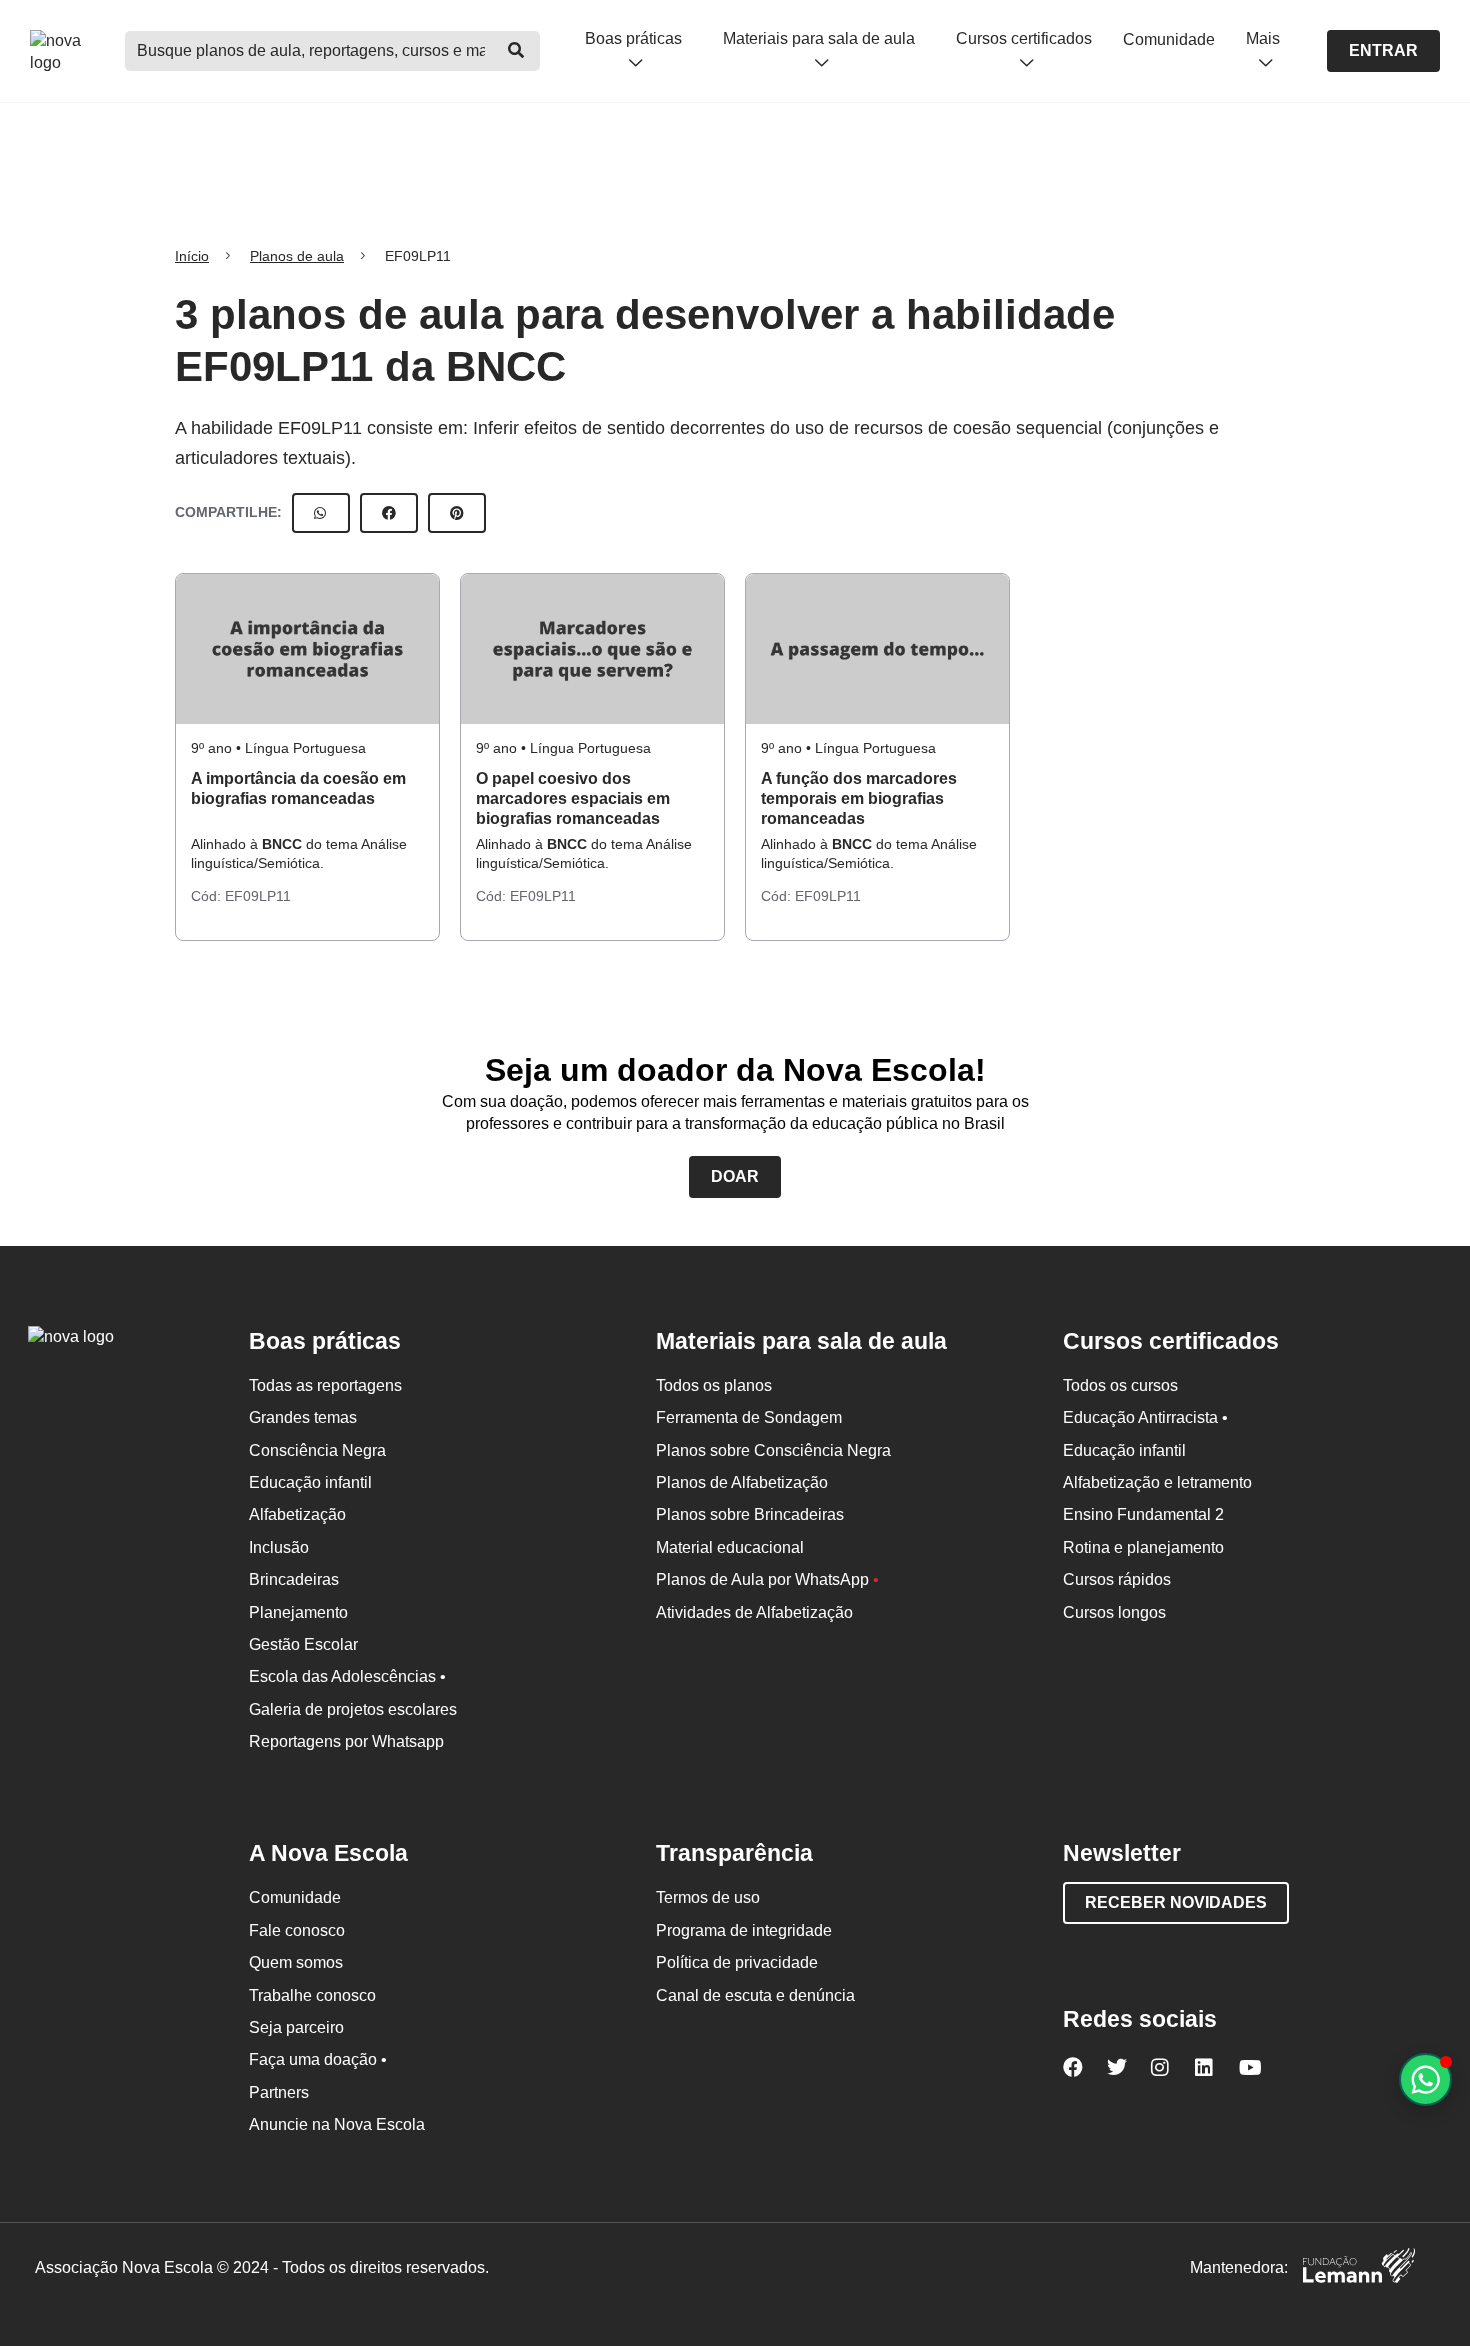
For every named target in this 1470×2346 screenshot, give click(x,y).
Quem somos (296, 1962)
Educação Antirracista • (1145, 1417)
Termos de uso (708, 1897)
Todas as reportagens (325, 1385)
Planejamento (298, 1612)
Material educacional (730, 1547)
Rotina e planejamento (1143, 1547)
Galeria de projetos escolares (353, 1709)
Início (192, 256)
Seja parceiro (296, 2027)
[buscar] (516, 51)
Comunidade (1169, 39)
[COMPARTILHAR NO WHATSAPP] (321, 513)
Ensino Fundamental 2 (1143, 1514)
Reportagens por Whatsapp (346, 1741)
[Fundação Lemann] (1359, 2268)
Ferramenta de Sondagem (749, 1417)
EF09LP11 (258, 896)
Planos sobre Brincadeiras (750, 1514)
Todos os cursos (1120, 1385)
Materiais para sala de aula (819, 38)
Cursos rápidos (1117, 1579)
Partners (279, 2092)
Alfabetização (297, 1514)
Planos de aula (297, 256)
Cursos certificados (1024, 38)
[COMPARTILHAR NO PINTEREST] (457, 513)
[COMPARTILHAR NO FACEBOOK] (389, 513)
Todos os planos (714, 1385)
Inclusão (279, 1547)
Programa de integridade (744, 1930)
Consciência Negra (317, 1450)
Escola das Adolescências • (347, 1676)
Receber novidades (1176, 1902)
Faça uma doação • (318, 2059)
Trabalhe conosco (312, 1995)
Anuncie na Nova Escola (337, 2124)
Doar (735, 1176)
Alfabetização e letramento (1157, 1482)
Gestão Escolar (303, 1644)
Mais (1263, 38)
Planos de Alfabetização (742, 1482)
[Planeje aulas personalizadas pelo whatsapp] (1425, 2079)
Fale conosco (297, 1930)
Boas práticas (633, 38)
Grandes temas (303, 1417)
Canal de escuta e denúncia (755, 1995)
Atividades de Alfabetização (754, 1612)
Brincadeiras (294, 1579)
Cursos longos (1114, 1612)
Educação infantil (310, 1482)
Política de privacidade (737, 1962)
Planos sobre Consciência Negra (773, 1450)
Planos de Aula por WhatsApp (767, 1579)
